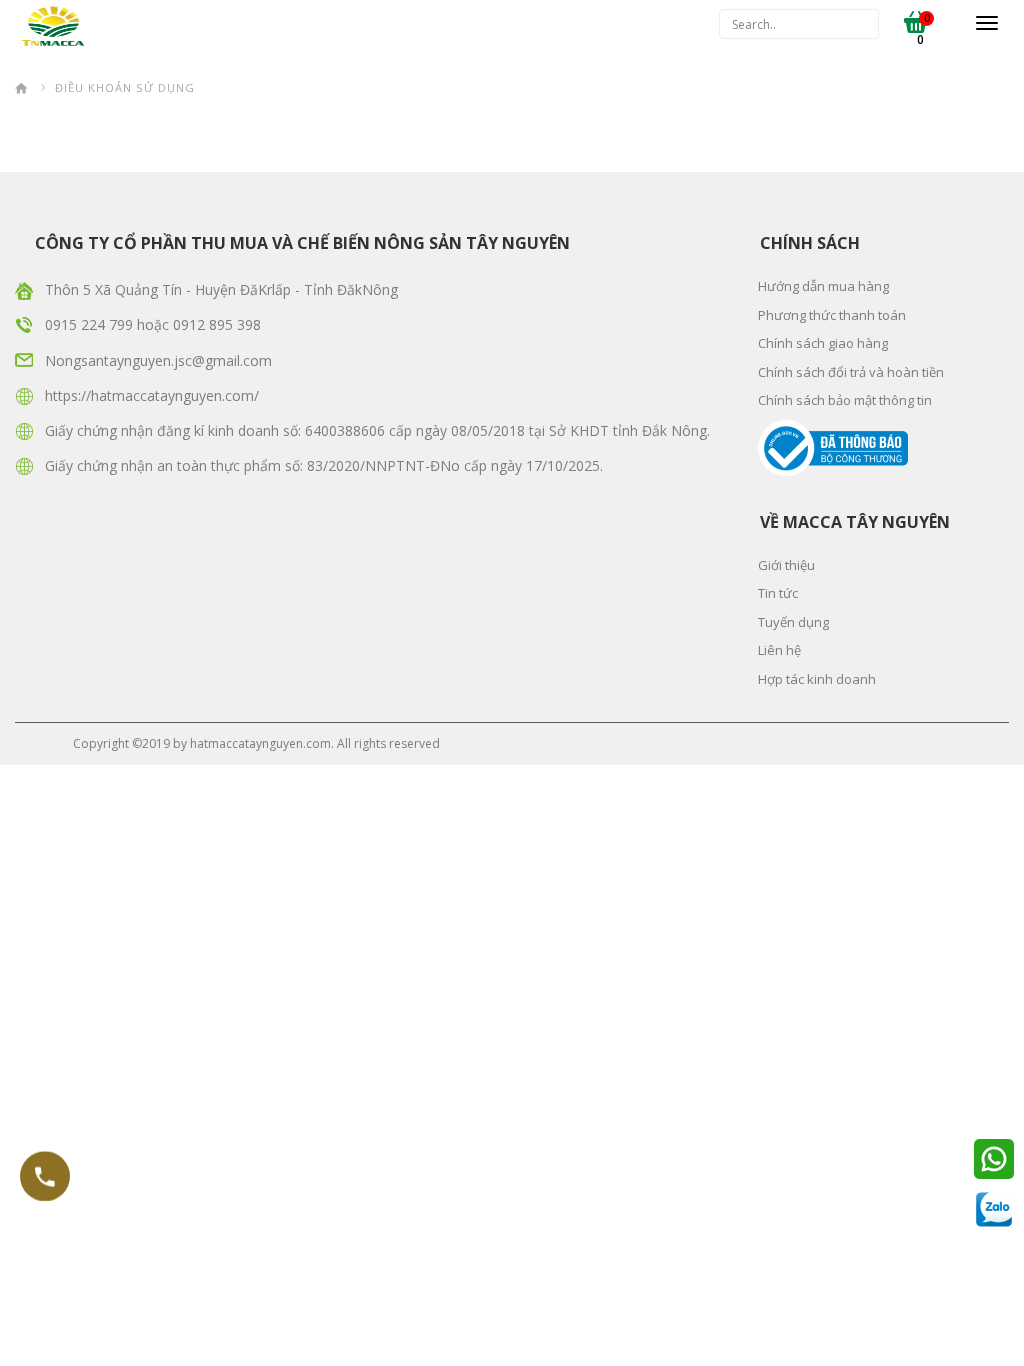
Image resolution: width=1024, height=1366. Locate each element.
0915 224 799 (91, 324)
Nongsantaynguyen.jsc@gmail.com (158, 360)
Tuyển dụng (793, 622)
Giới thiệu (786, 565)
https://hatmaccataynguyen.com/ (152, 395)
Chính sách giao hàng (823, 343)
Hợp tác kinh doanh (817, 679)
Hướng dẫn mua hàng (823, 286)
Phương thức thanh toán (832, 315)
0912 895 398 (217, 324)
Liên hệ (779, 650)
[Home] (22, 87)
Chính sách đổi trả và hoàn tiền (851, 372)
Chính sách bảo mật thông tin (845, 400)
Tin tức (778, 593)
